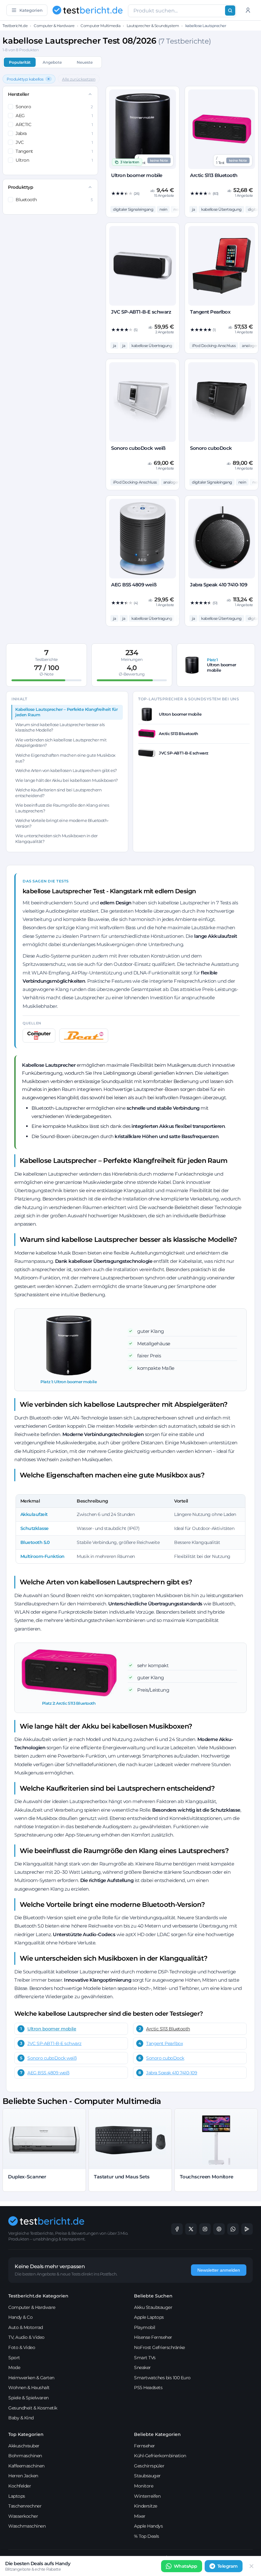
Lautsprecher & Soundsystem (153, 26)
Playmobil (145, 2327)
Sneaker (142, 2367)
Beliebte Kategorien (157, 2434)
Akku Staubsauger (153, 2307)
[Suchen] (230, 11)
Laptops (17, 2496)
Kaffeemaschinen (26, 2466)
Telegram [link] (228, 2566)
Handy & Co (20, 2317)
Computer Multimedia (100, 26)
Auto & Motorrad (26, 2327)
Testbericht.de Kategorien (38, 2296)
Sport (14, 2358)
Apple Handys (148, 2526)
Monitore (144, 2486)
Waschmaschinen (27, 2526)
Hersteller (18, 94)
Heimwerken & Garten (31, 2378)
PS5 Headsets (148, 2388)
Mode (14, 2367)
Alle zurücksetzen (79, 79)
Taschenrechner (25, 2506)
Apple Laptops (149, 2317)
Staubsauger (147, 2476)
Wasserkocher (23, 2516)
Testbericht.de (15, 26)
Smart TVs (145, 2358)
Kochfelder (20, 2486)
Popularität (20, 62)
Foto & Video (22, 2347)
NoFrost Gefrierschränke (159, 2347)
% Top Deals (147, 2536)
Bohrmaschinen (25, 2456)
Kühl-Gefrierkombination (160, 2456)
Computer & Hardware (54, 26)
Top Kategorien (26, 2434)
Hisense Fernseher (153, 2337)
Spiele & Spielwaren (28, 2398)
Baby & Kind (21, 2418)
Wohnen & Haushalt (29, 2388)
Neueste (85, 62)
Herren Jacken (23, 2476)
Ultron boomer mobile (52, 2029)
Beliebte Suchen (153, 2296)
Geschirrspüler (149, 2466)
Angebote (52, 62)
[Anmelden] (248, 10)
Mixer (140, 2516)
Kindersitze (146, 2506)
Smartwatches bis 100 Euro (162, 2378)
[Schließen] (251, 2566)
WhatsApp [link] (186, 2566)
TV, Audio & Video (26, 2337)
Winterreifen (147, 2496)
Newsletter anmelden (219, 2270)
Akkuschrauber (24, 2446)
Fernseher (145, 2446)
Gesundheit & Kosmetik (33, 2408)
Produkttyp (21, 187)
